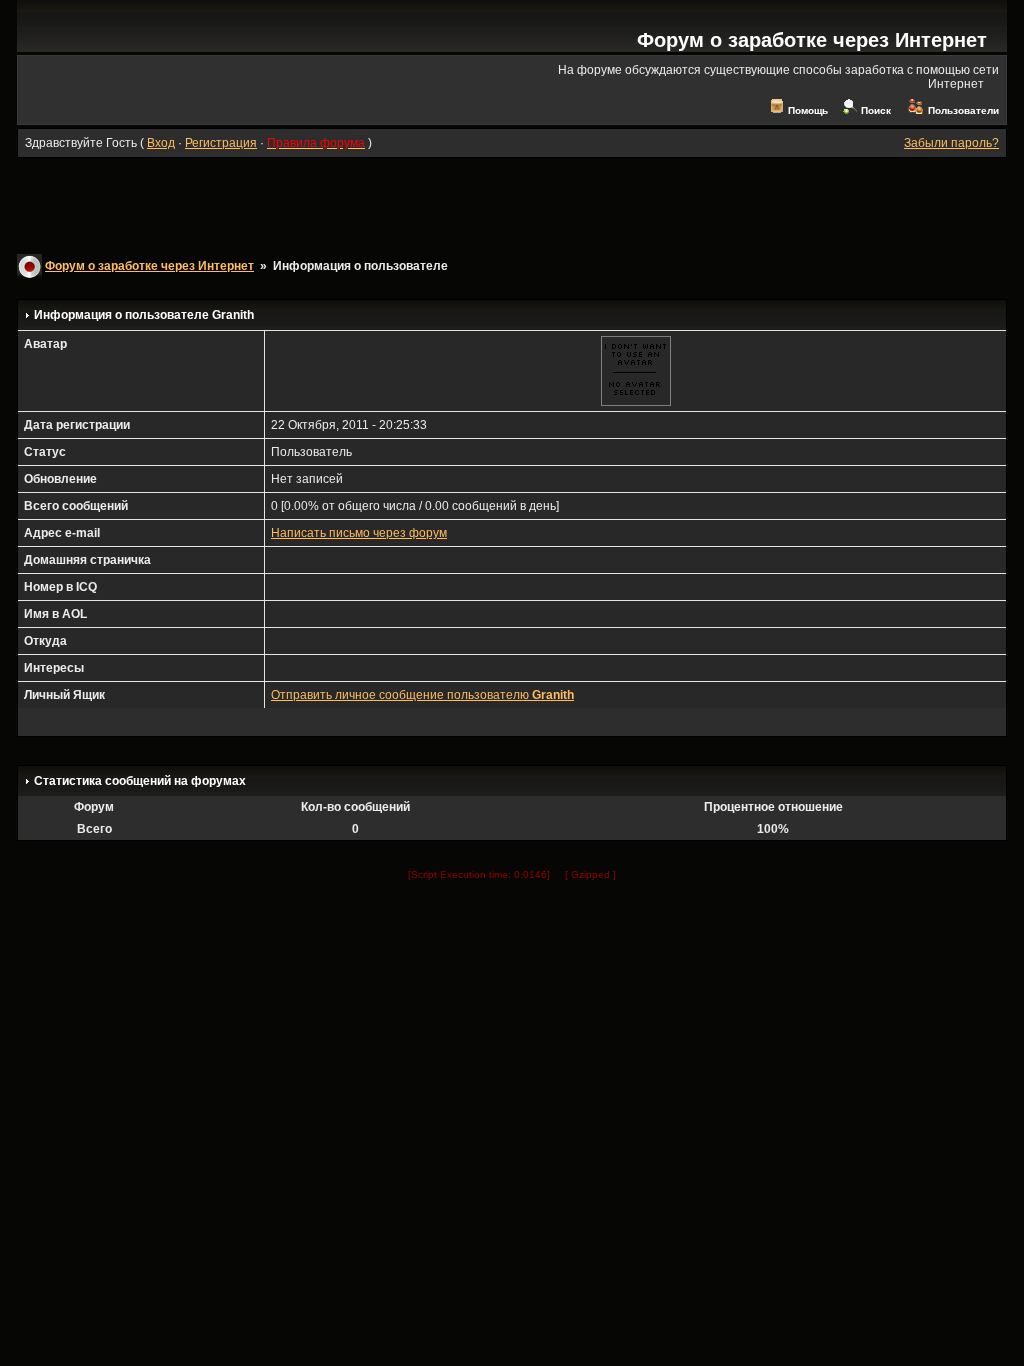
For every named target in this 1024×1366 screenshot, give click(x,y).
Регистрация (221, 143)
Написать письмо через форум (359, 533)
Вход (161, 143)
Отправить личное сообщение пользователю (422, 695)
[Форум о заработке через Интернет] (120, 45)
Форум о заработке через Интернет (812, 40)
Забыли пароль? (951, 143)
